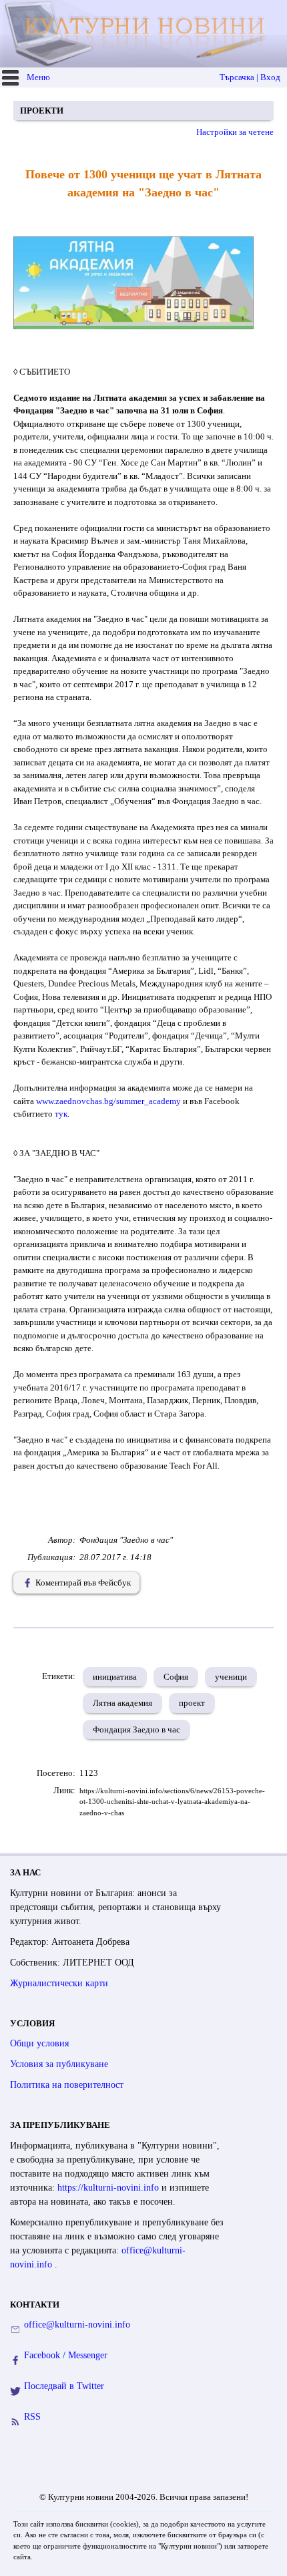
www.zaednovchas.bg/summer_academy (109, 1101)
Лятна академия (122, 1703)
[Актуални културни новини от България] (145, 34)
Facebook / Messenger (66, 2355)
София (176, 1677)
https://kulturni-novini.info (109, 2188)
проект (192, 1703)
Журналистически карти (59, 1983)
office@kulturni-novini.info (77, 2325)
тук (61, 1114)
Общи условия (39, 2043)
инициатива (115, 1677)
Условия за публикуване (59, 2064)
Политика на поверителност (67, 2085)
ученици (231, 1677)
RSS (32, 2417)
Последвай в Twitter (64, 2386)
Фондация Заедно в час (136, 1729)
